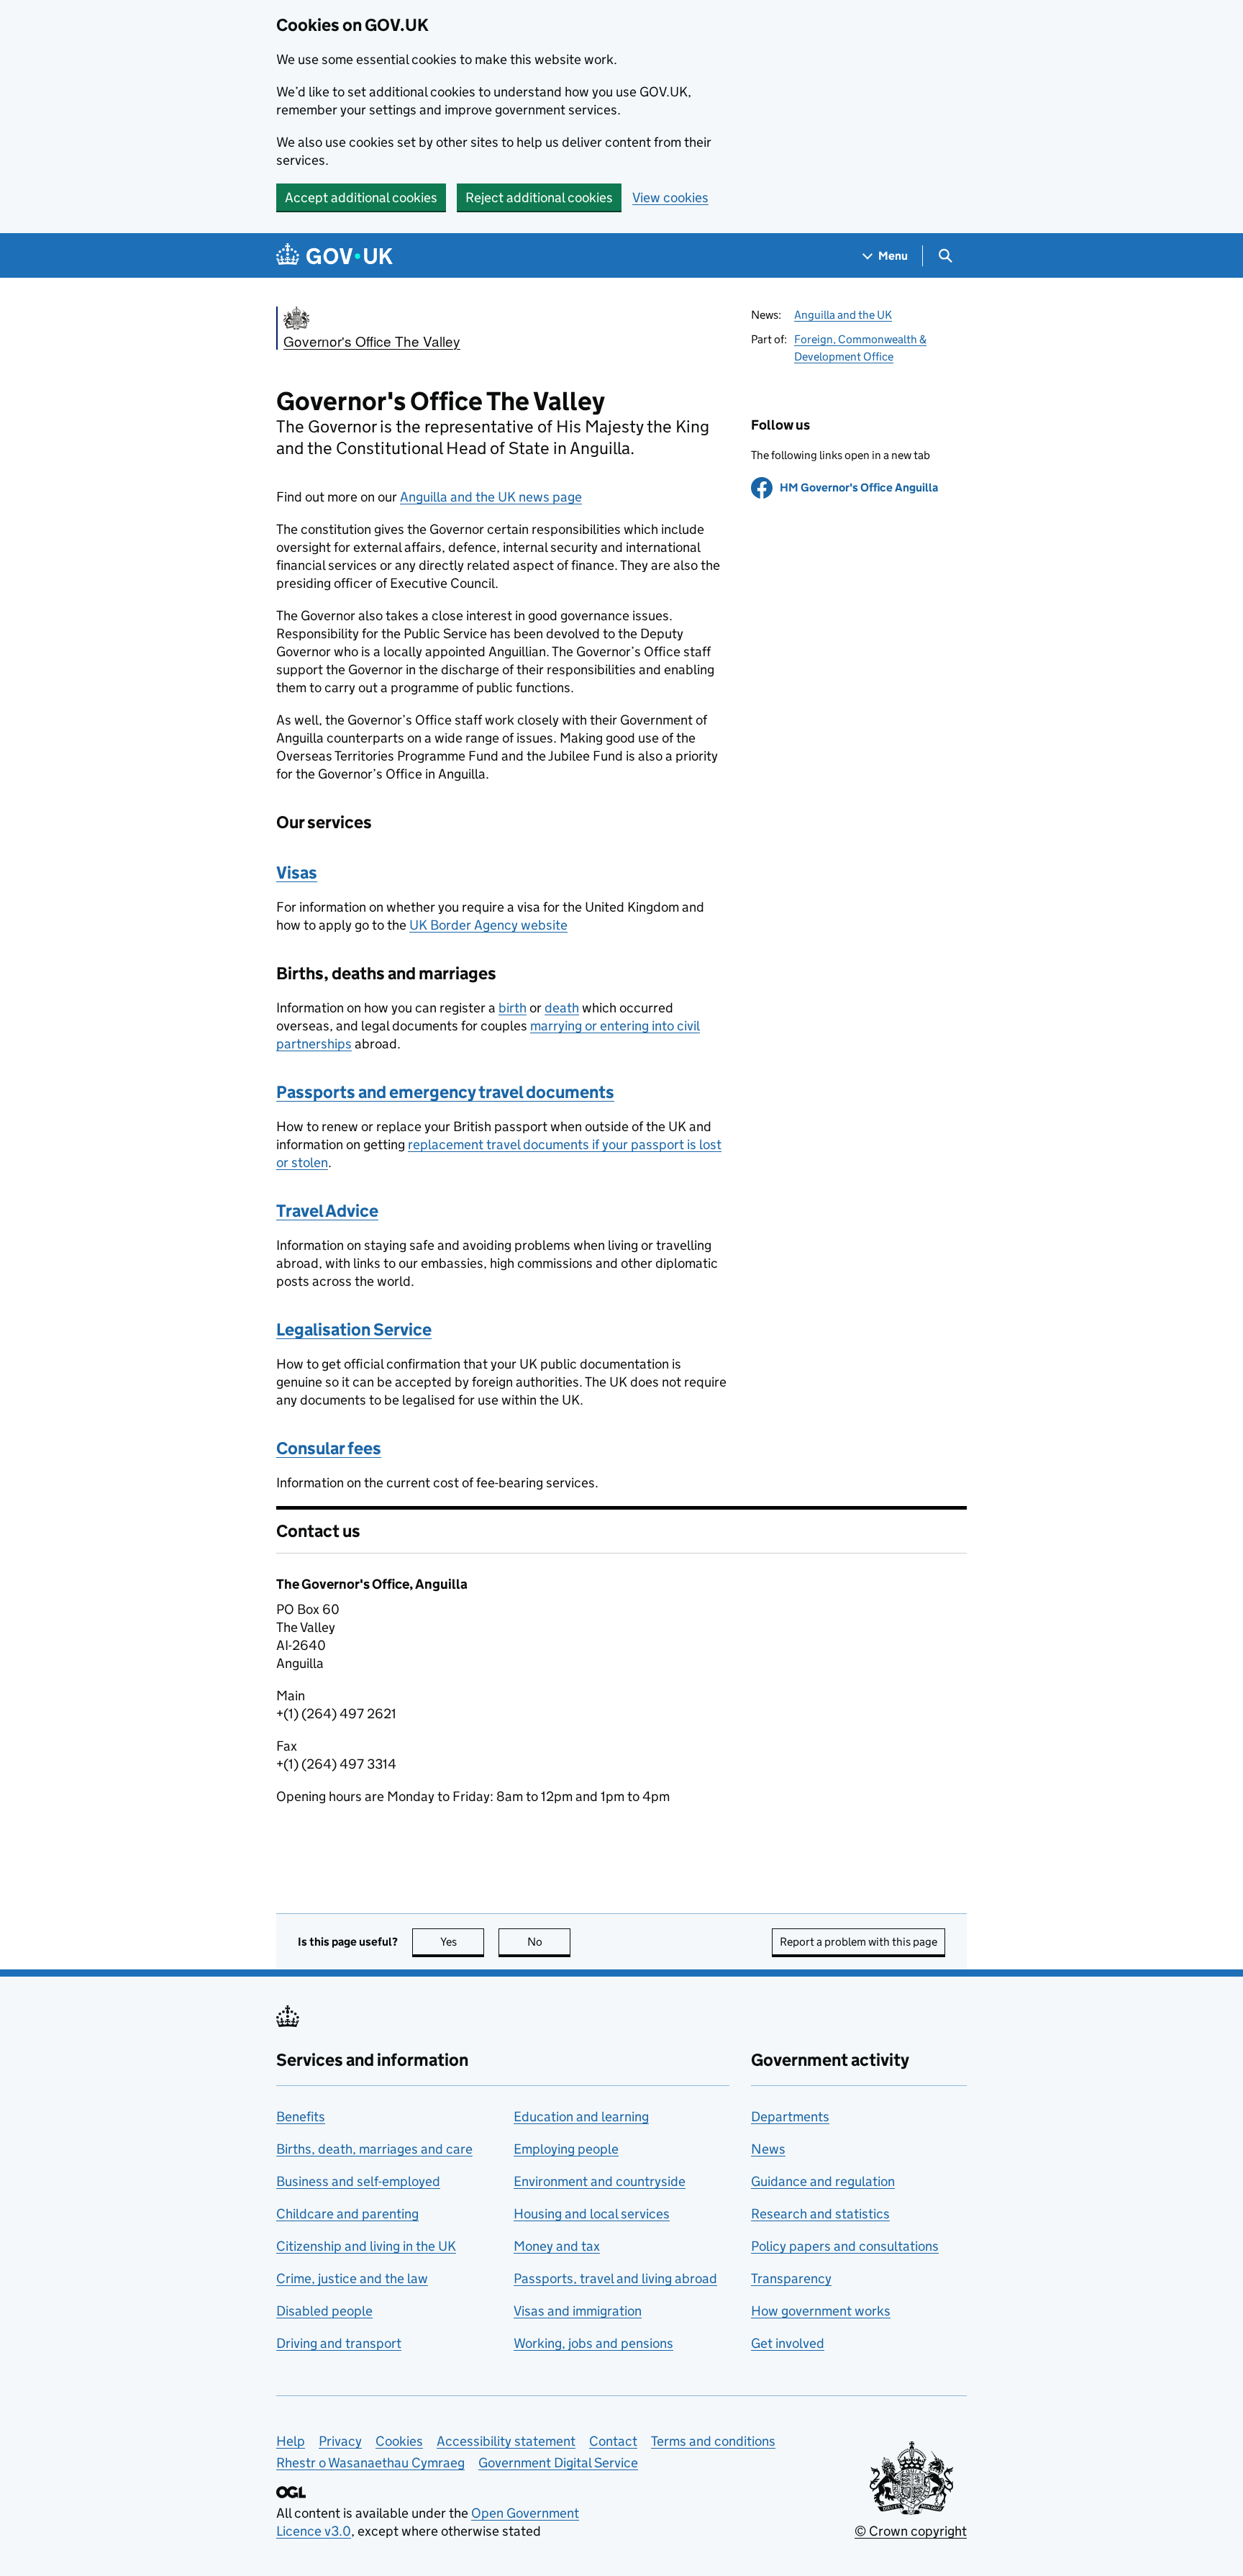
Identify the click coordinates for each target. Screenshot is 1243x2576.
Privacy (340, 2441)
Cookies (399, 2441)
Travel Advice (327, 1211)
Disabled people (324, 2311)
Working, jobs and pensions (593, 2343)
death (562, 1008)
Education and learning (581, 2117)
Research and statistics (820, 2214)
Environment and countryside (600, 2181)
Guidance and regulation (823, 2181)
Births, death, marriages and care (374, 2149)
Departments (790, 2117)
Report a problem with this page (859, 1942)
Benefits (301, 2117)
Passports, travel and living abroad (615, 2278)
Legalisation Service (354, 1329)
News (768, 2149)
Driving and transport (339, 2343)
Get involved (788, 2343)
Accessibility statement (506, 2441)
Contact (613, 2441)
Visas (297, 872)
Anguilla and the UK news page (491, 497)
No (549, 1942)
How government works (821, 2311)
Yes (462, 1942)
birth (513, 1008)
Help (291, 2441)
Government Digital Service (558, 2463)
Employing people (566, 2149)
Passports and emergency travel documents (445, 1092)
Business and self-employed (358, 2181)
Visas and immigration (578, 2311)
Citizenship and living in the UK (366, 2246)
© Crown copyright (911, 2531)
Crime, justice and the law (352, 2278)
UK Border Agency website (488, 925)
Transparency (791, 2278)
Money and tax (557, 2246)
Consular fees (329, 1448)
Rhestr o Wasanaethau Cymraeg (370, 2463)
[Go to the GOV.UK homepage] (334, 256)
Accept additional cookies (361, 198)
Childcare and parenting (347, 2214)
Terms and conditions (713, 2441)
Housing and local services (592, 2214)
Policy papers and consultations (845, 2246)
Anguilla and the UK (843, 315)
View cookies (670, 198)
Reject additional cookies (539, 198)
